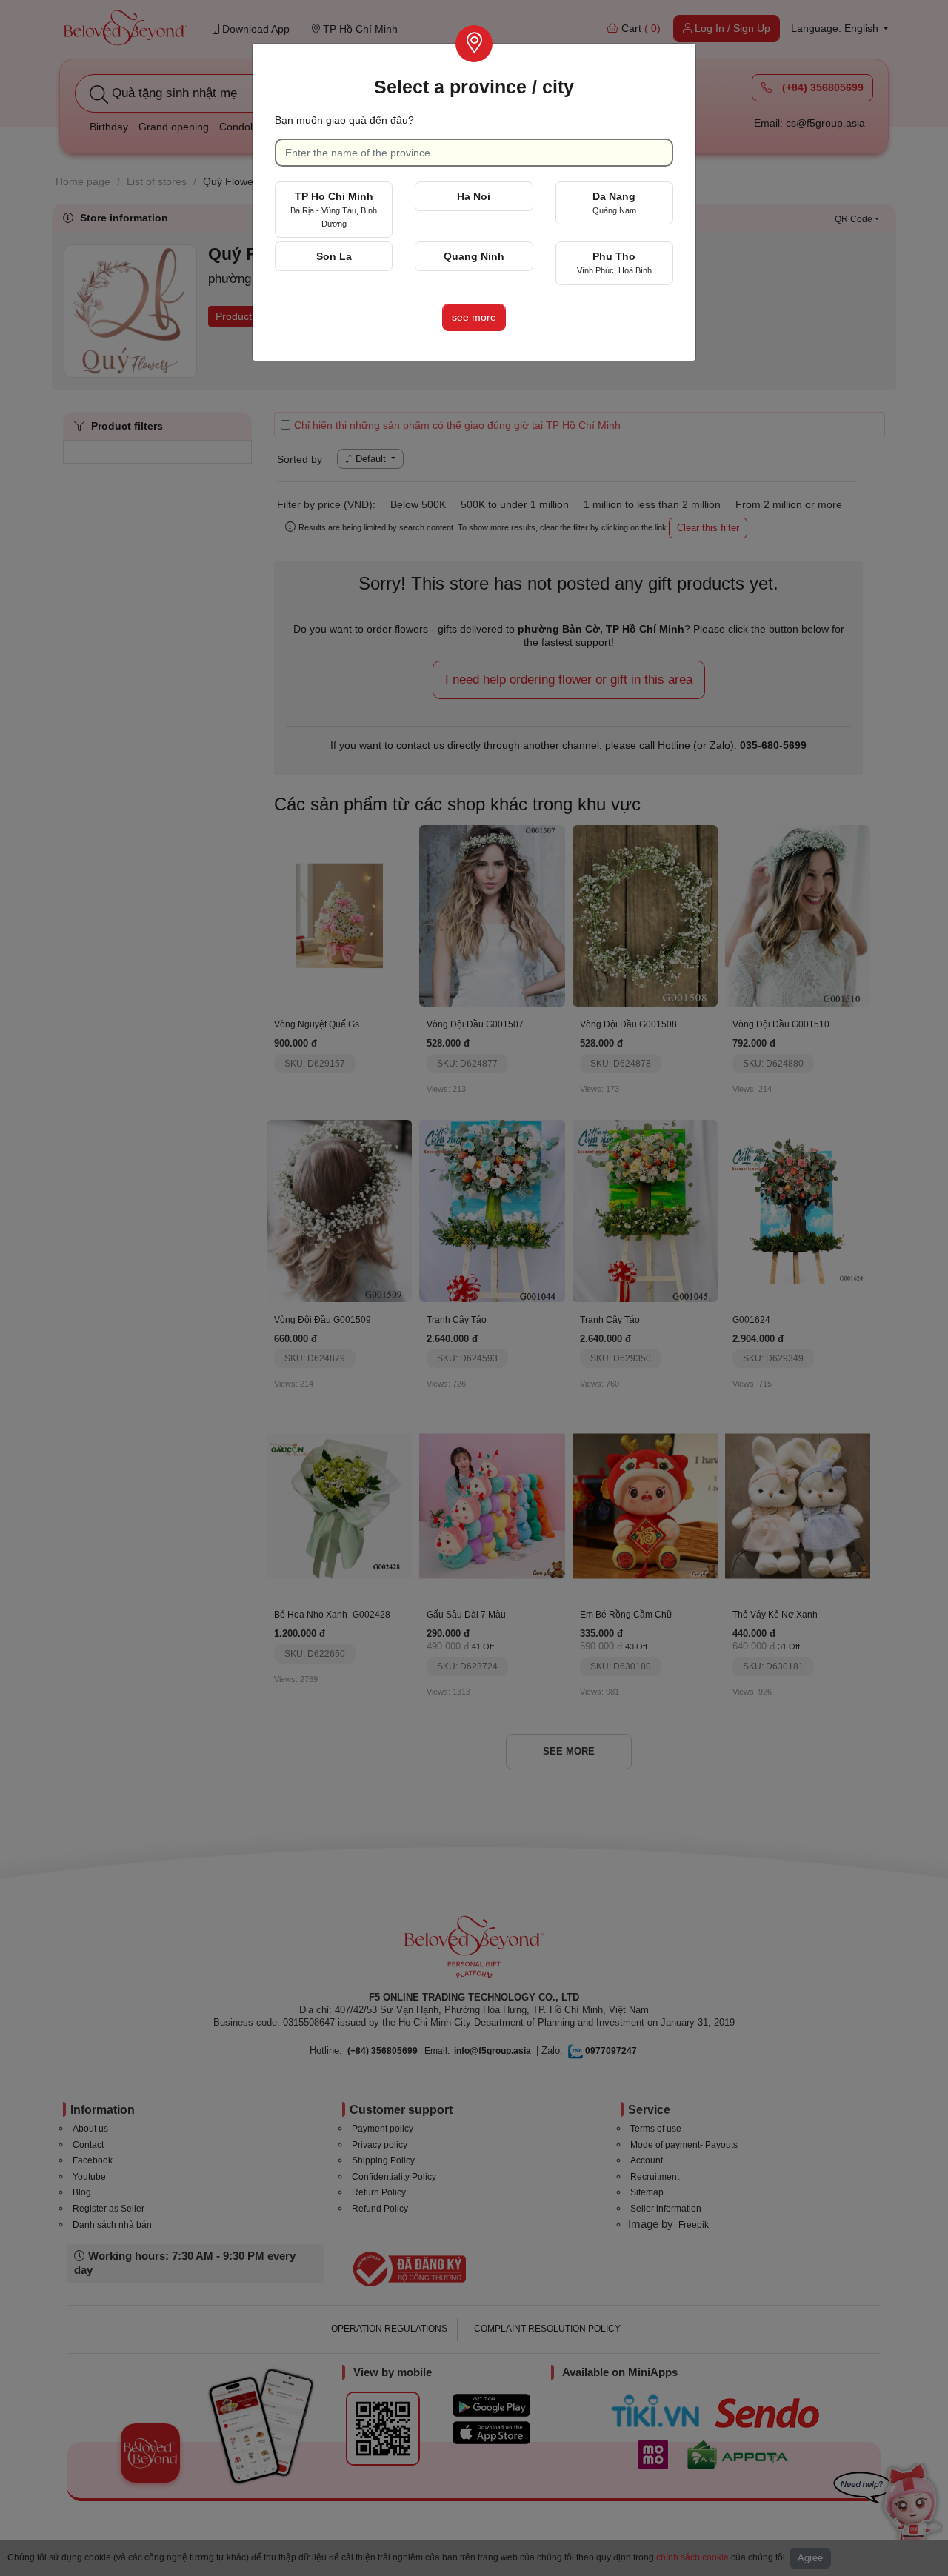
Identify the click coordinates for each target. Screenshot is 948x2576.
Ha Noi (474, 196)
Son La (334, 256)
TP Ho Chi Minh (334, 209)
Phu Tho (614, 263)
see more (474, 317)
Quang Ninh (474, 256)
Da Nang (614, 203)
